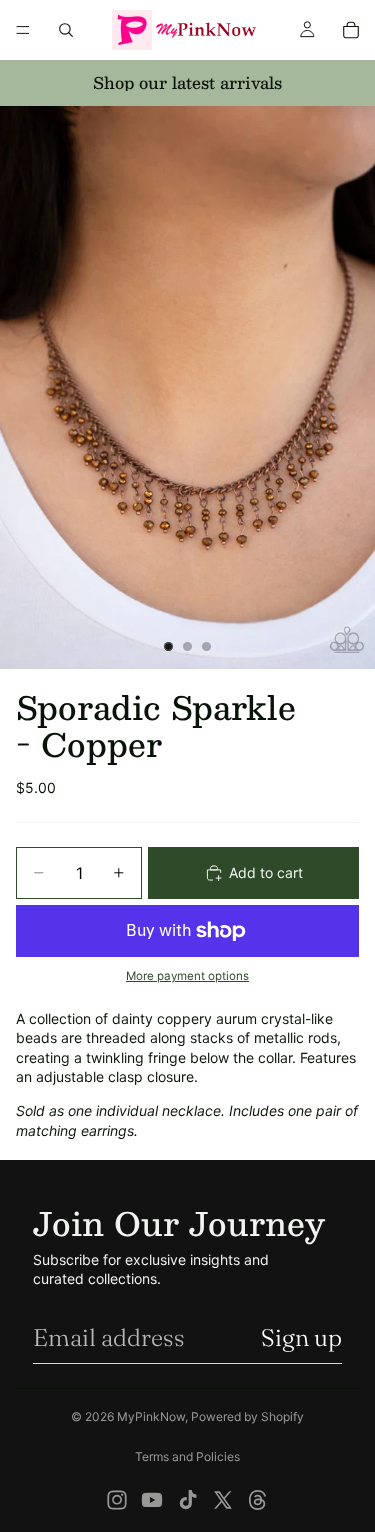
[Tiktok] (188, 1500)
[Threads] (258, 1500)
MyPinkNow (151, 1416)
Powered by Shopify (247, 1416)
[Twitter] (223, 1500)
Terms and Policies (187, 1456)
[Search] (66, 30)
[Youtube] (152, 1500)
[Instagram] (117, 1500)
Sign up (301, 1337)
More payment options (187, 976)
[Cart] (351, 30)
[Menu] (23, 30)
